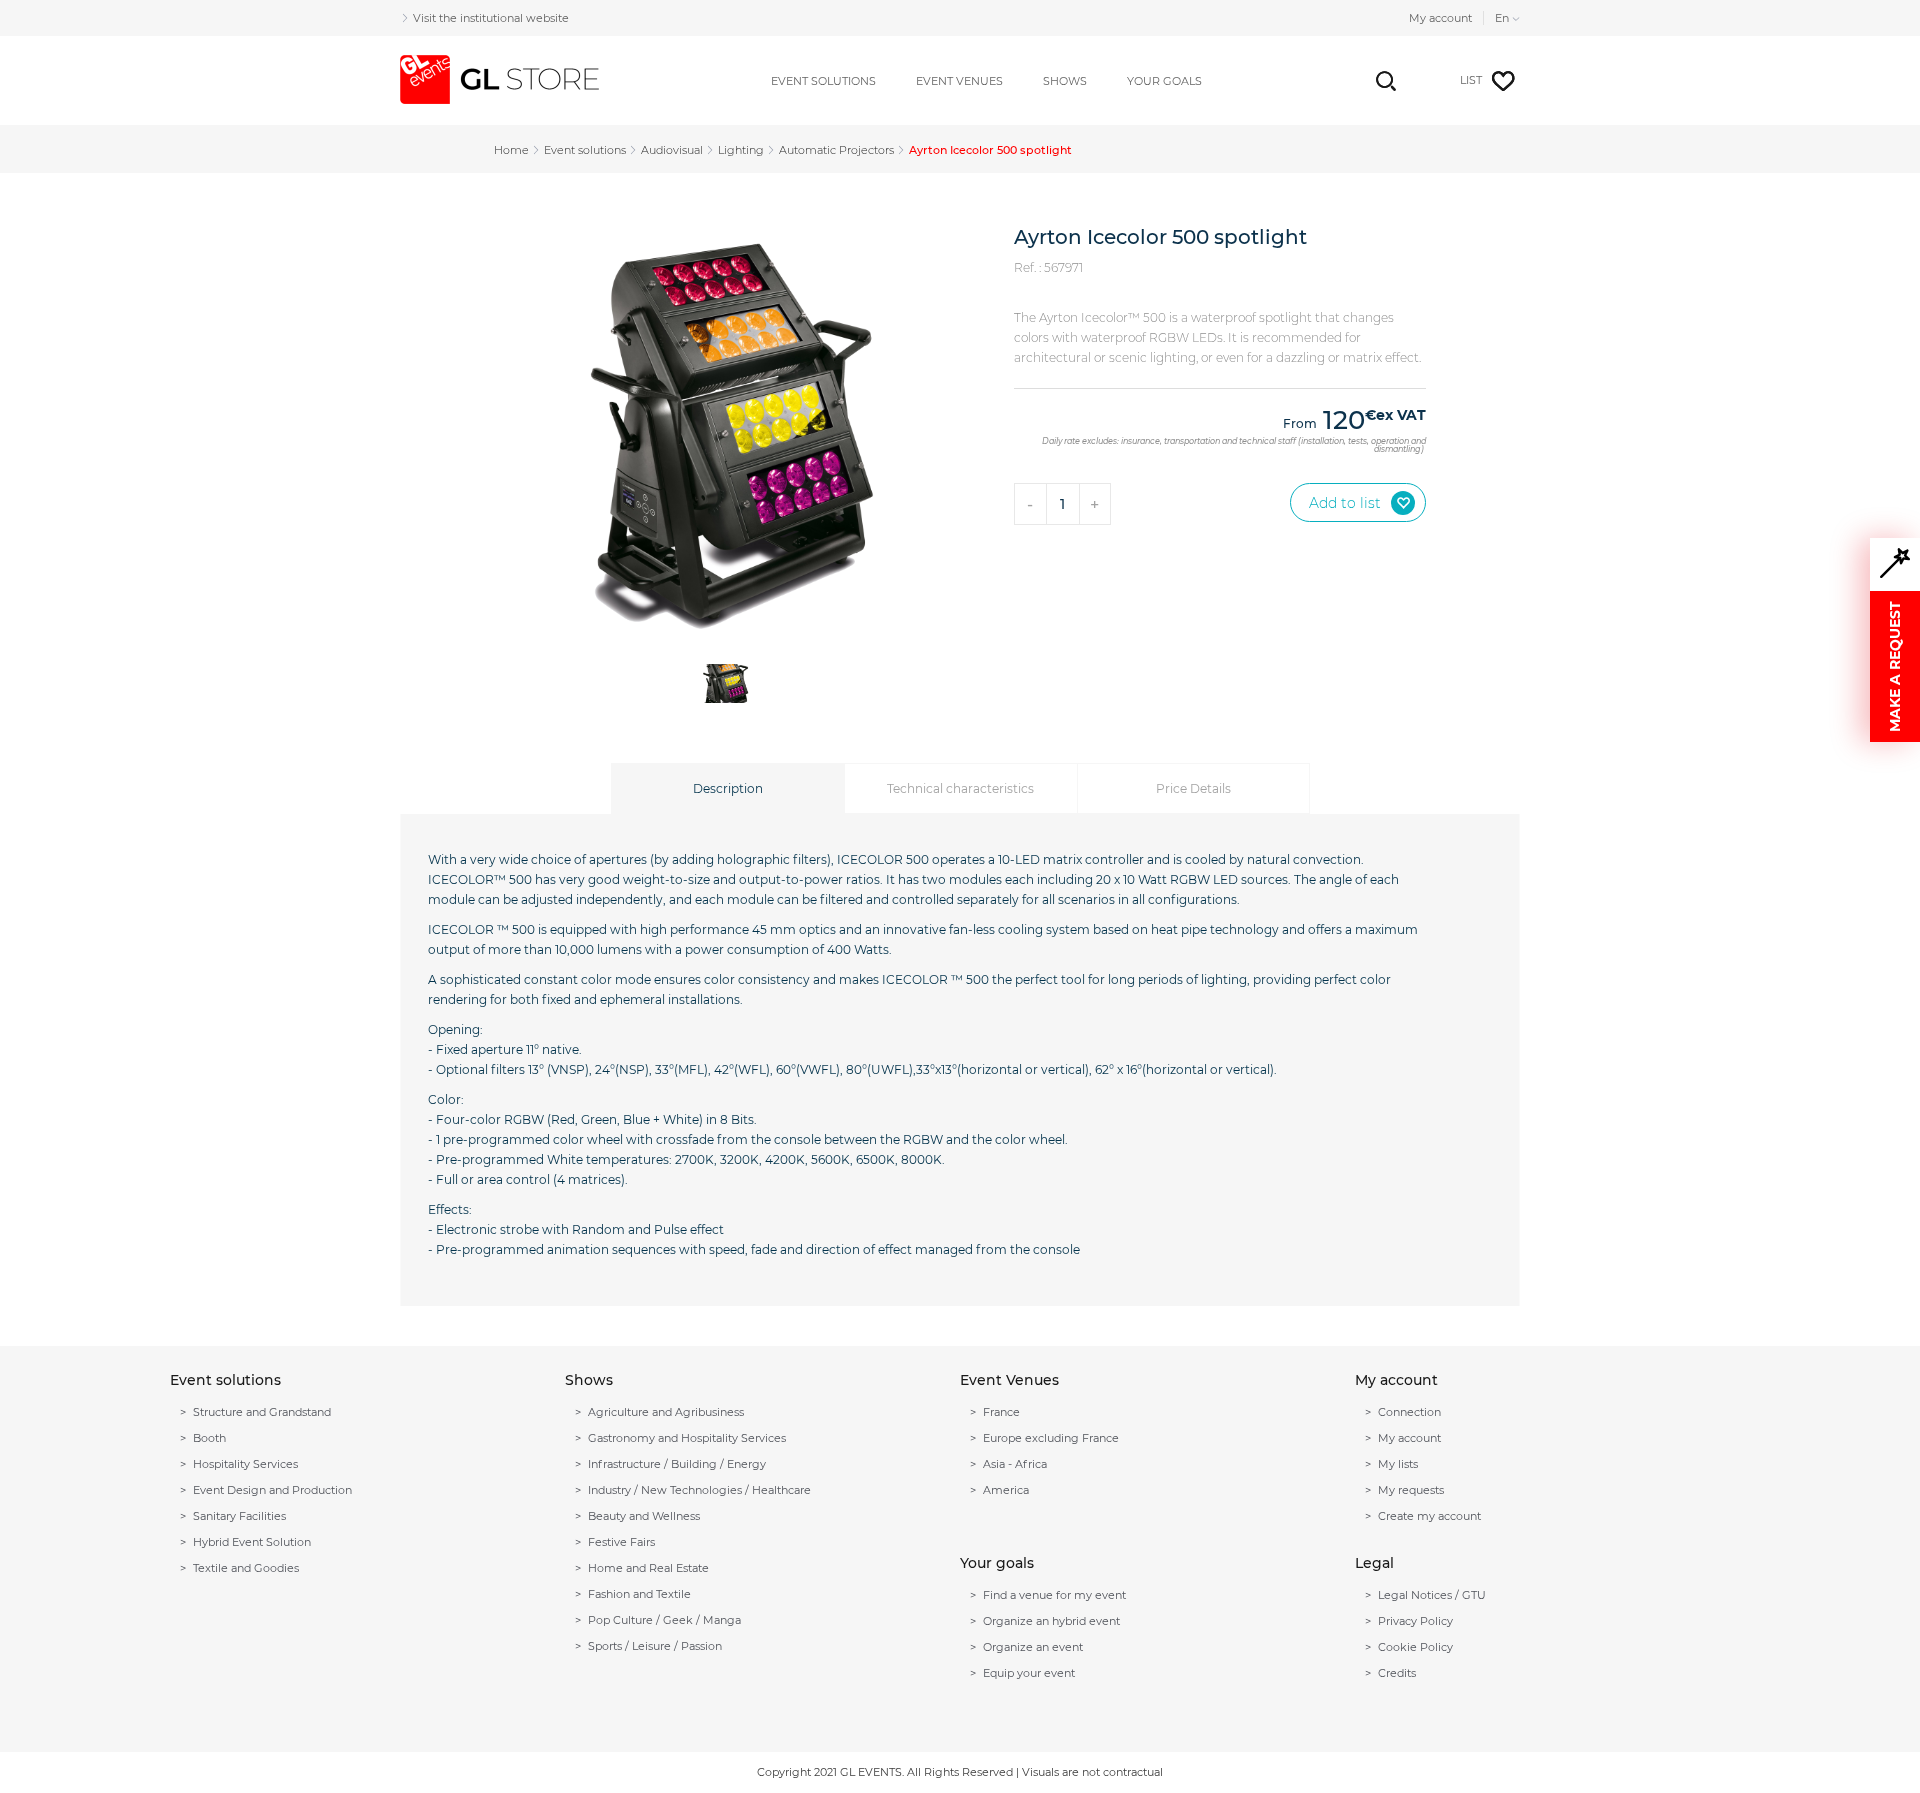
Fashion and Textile (639, 1594)
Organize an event (1033, 1647)
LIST (1471, 80)
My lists (1398, 1464)
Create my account (1429, 1516)
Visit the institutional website (491, 18)
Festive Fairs (621, 1542)
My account (1440, 18)
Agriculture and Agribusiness (666, 1412)
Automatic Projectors (836, 150)
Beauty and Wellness (644, 1516)
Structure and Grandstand (262, 1412)
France (1001, 1412)
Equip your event (1029, 1673)
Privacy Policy (1415, 1621)
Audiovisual (672, 150)
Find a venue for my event (1054, 1595)
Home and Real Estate (648, 1568)
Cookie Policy (1415, 1647)
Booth (209, 1438)
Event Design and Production (272, 1490)
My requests (1411, 1490)
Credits (1397, 1673)
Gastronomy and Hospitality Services (687, 1438)
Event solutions (585, 150)
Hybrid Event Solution (252, 1542)
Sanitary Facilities (239, 1516)
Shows (1065, 81)
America (1006, 1490)
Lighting (741, 150)
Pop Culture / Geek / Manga (664, 1620)
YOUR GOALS (1164, 81)
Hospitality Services (245, 1464)
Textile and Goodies (246, 1568)
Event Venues (959, 81)
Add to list (1345, 503)
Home (511, 150)
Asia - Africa (1015, 1464)
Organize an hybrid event (1051, 1621)
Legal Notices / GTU (1432, 1595)
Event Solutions (823, 81)
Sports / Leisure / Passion (655, 1646)
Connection (1409, 1412)
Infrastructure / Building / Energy (677, 1464)
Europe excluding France (1051, 1438)
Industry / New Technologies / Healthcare (699, 1490)
